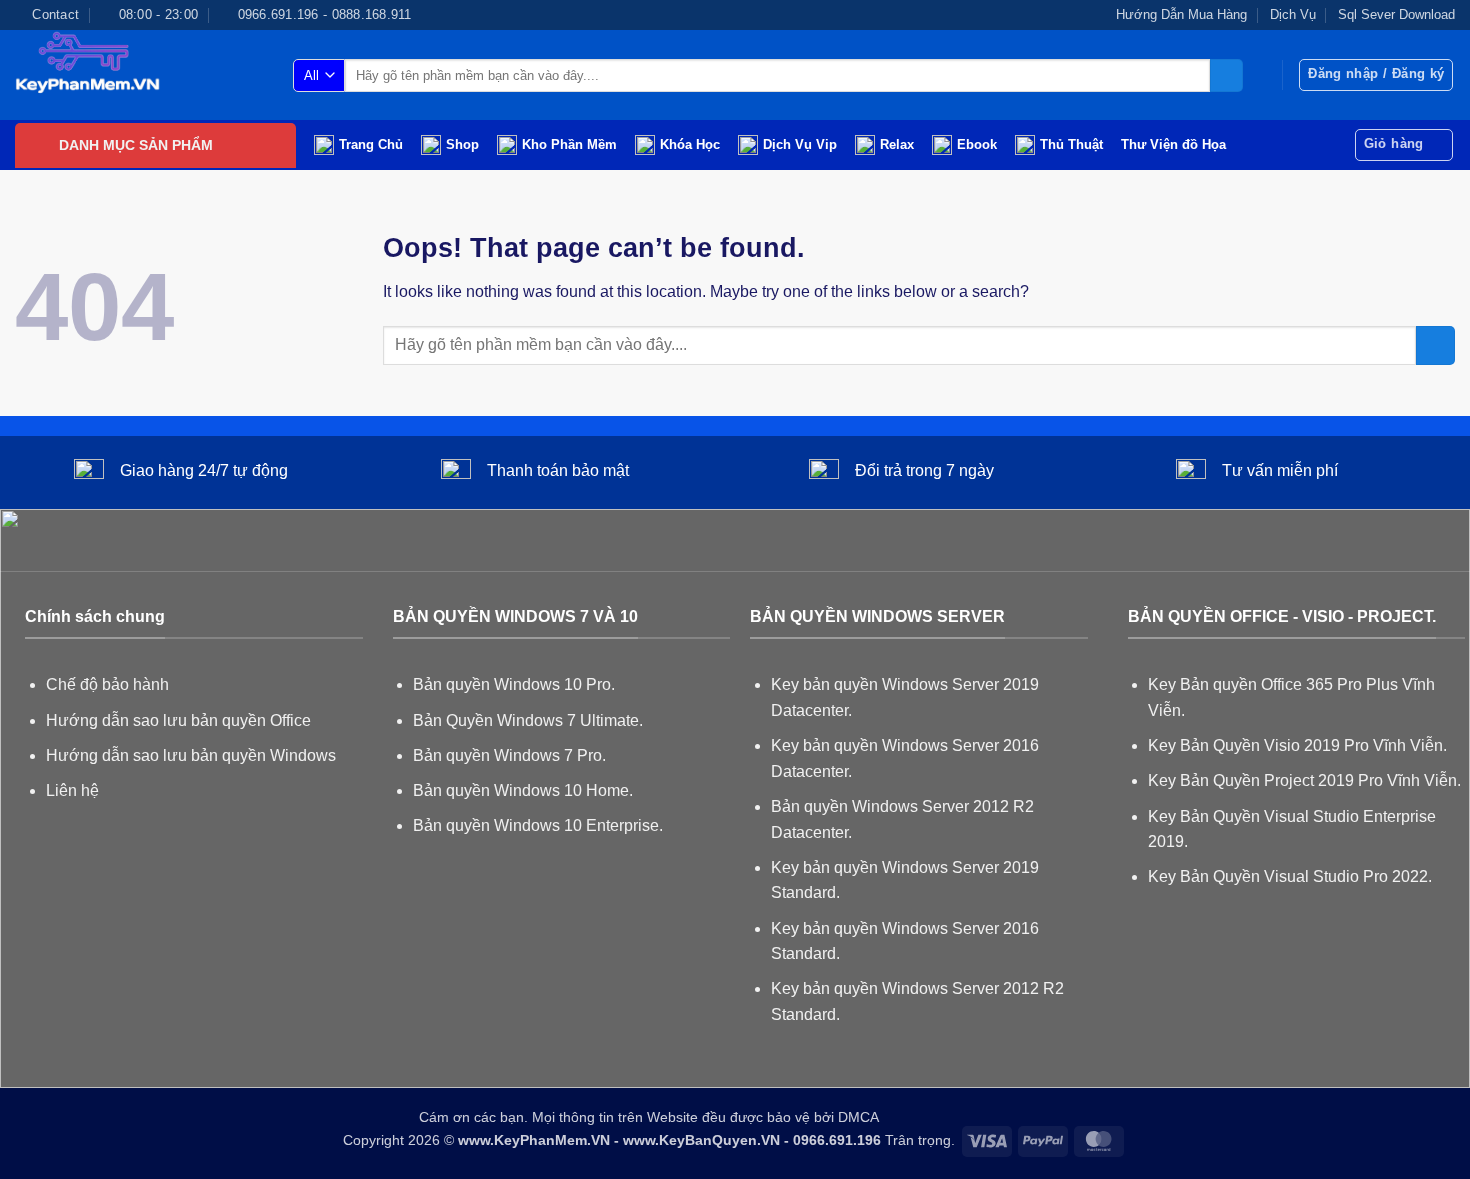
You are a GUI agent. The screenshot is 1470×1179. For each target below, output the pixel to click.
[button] (1376, 75)
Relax (897, 144)
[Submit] (1226, 76)
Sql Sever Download (1396, 14)
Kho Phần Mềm (569, 144)
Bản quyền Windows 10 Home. (523, 790)
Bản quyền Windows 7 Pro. (509, 755)
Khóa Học (690, 144)
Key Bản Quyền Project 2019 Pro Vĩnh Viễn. (1304, 780)
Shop (462, 144)
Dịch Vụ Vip (800, 144)
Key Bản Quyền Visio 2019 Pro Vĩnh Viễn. (1297, 745)
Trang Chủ (371, 144)
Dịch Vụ (1293, 14)
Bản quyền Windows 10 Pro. (514, 684)
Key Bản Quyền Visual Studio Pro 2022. (1290, 876)
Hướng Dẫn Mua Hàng (1181, 14)
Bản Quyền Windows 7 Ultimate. (528, 720)
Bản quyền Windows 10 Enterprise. (538, 825)
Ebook (977, 144)
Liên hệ (72, 790)
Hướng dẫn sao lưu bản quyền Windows (191, 755)
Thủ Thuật (1071, 144)
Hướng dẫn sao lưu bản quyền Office (178, 720)
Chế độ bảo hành (107, 684)
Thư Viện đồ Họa (1173, 144)
